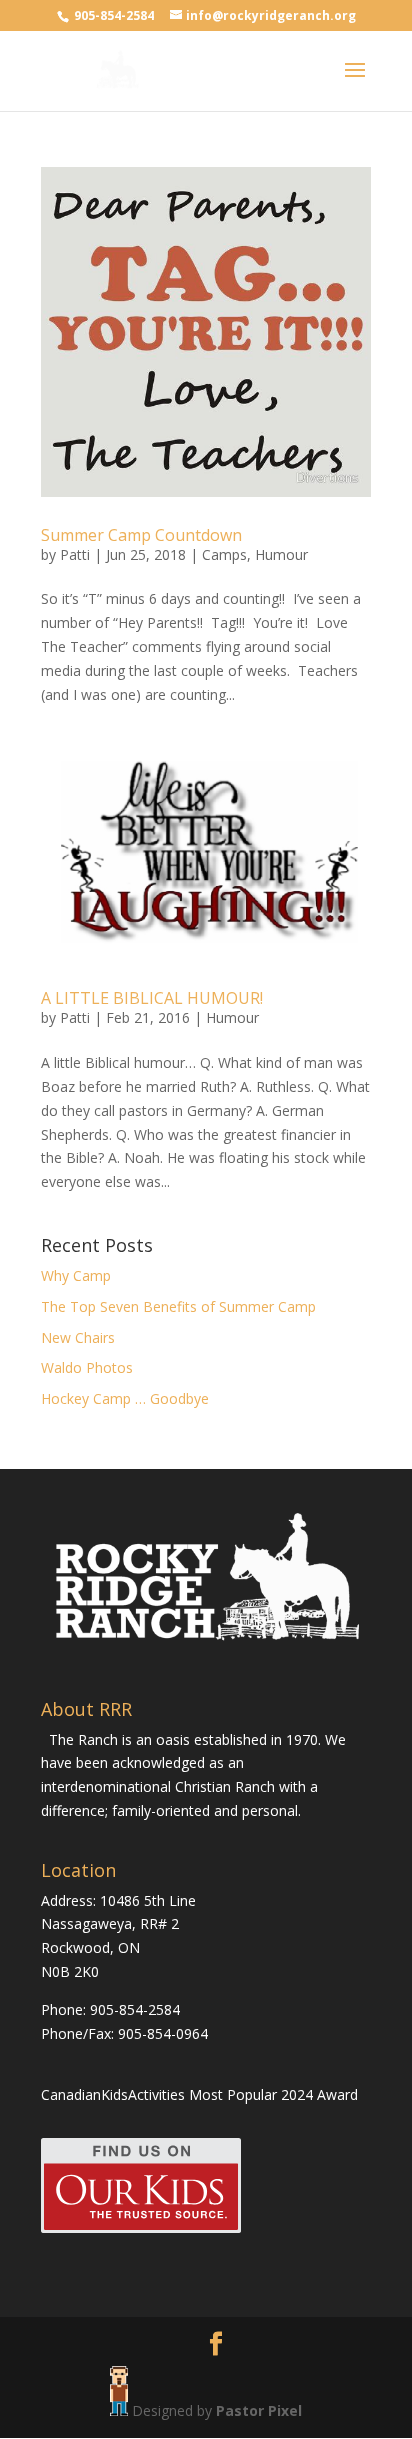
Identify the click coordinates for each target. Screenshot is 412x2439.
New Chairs (78, 1337)
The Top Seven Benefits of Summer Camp (178, 1306)
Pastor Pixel (259, 2410)
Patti (75, 554)
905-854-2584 (115, 15)
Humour (281, 554)
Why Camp (76, 1275)
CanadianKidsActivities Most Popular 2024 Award (199, 2094)
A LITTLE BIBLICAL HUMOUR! (152, 998)
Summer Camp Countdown (141, 535)
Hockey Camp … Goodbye (125, 1398)
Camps (224, 554)
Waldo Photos (87, 1367)
